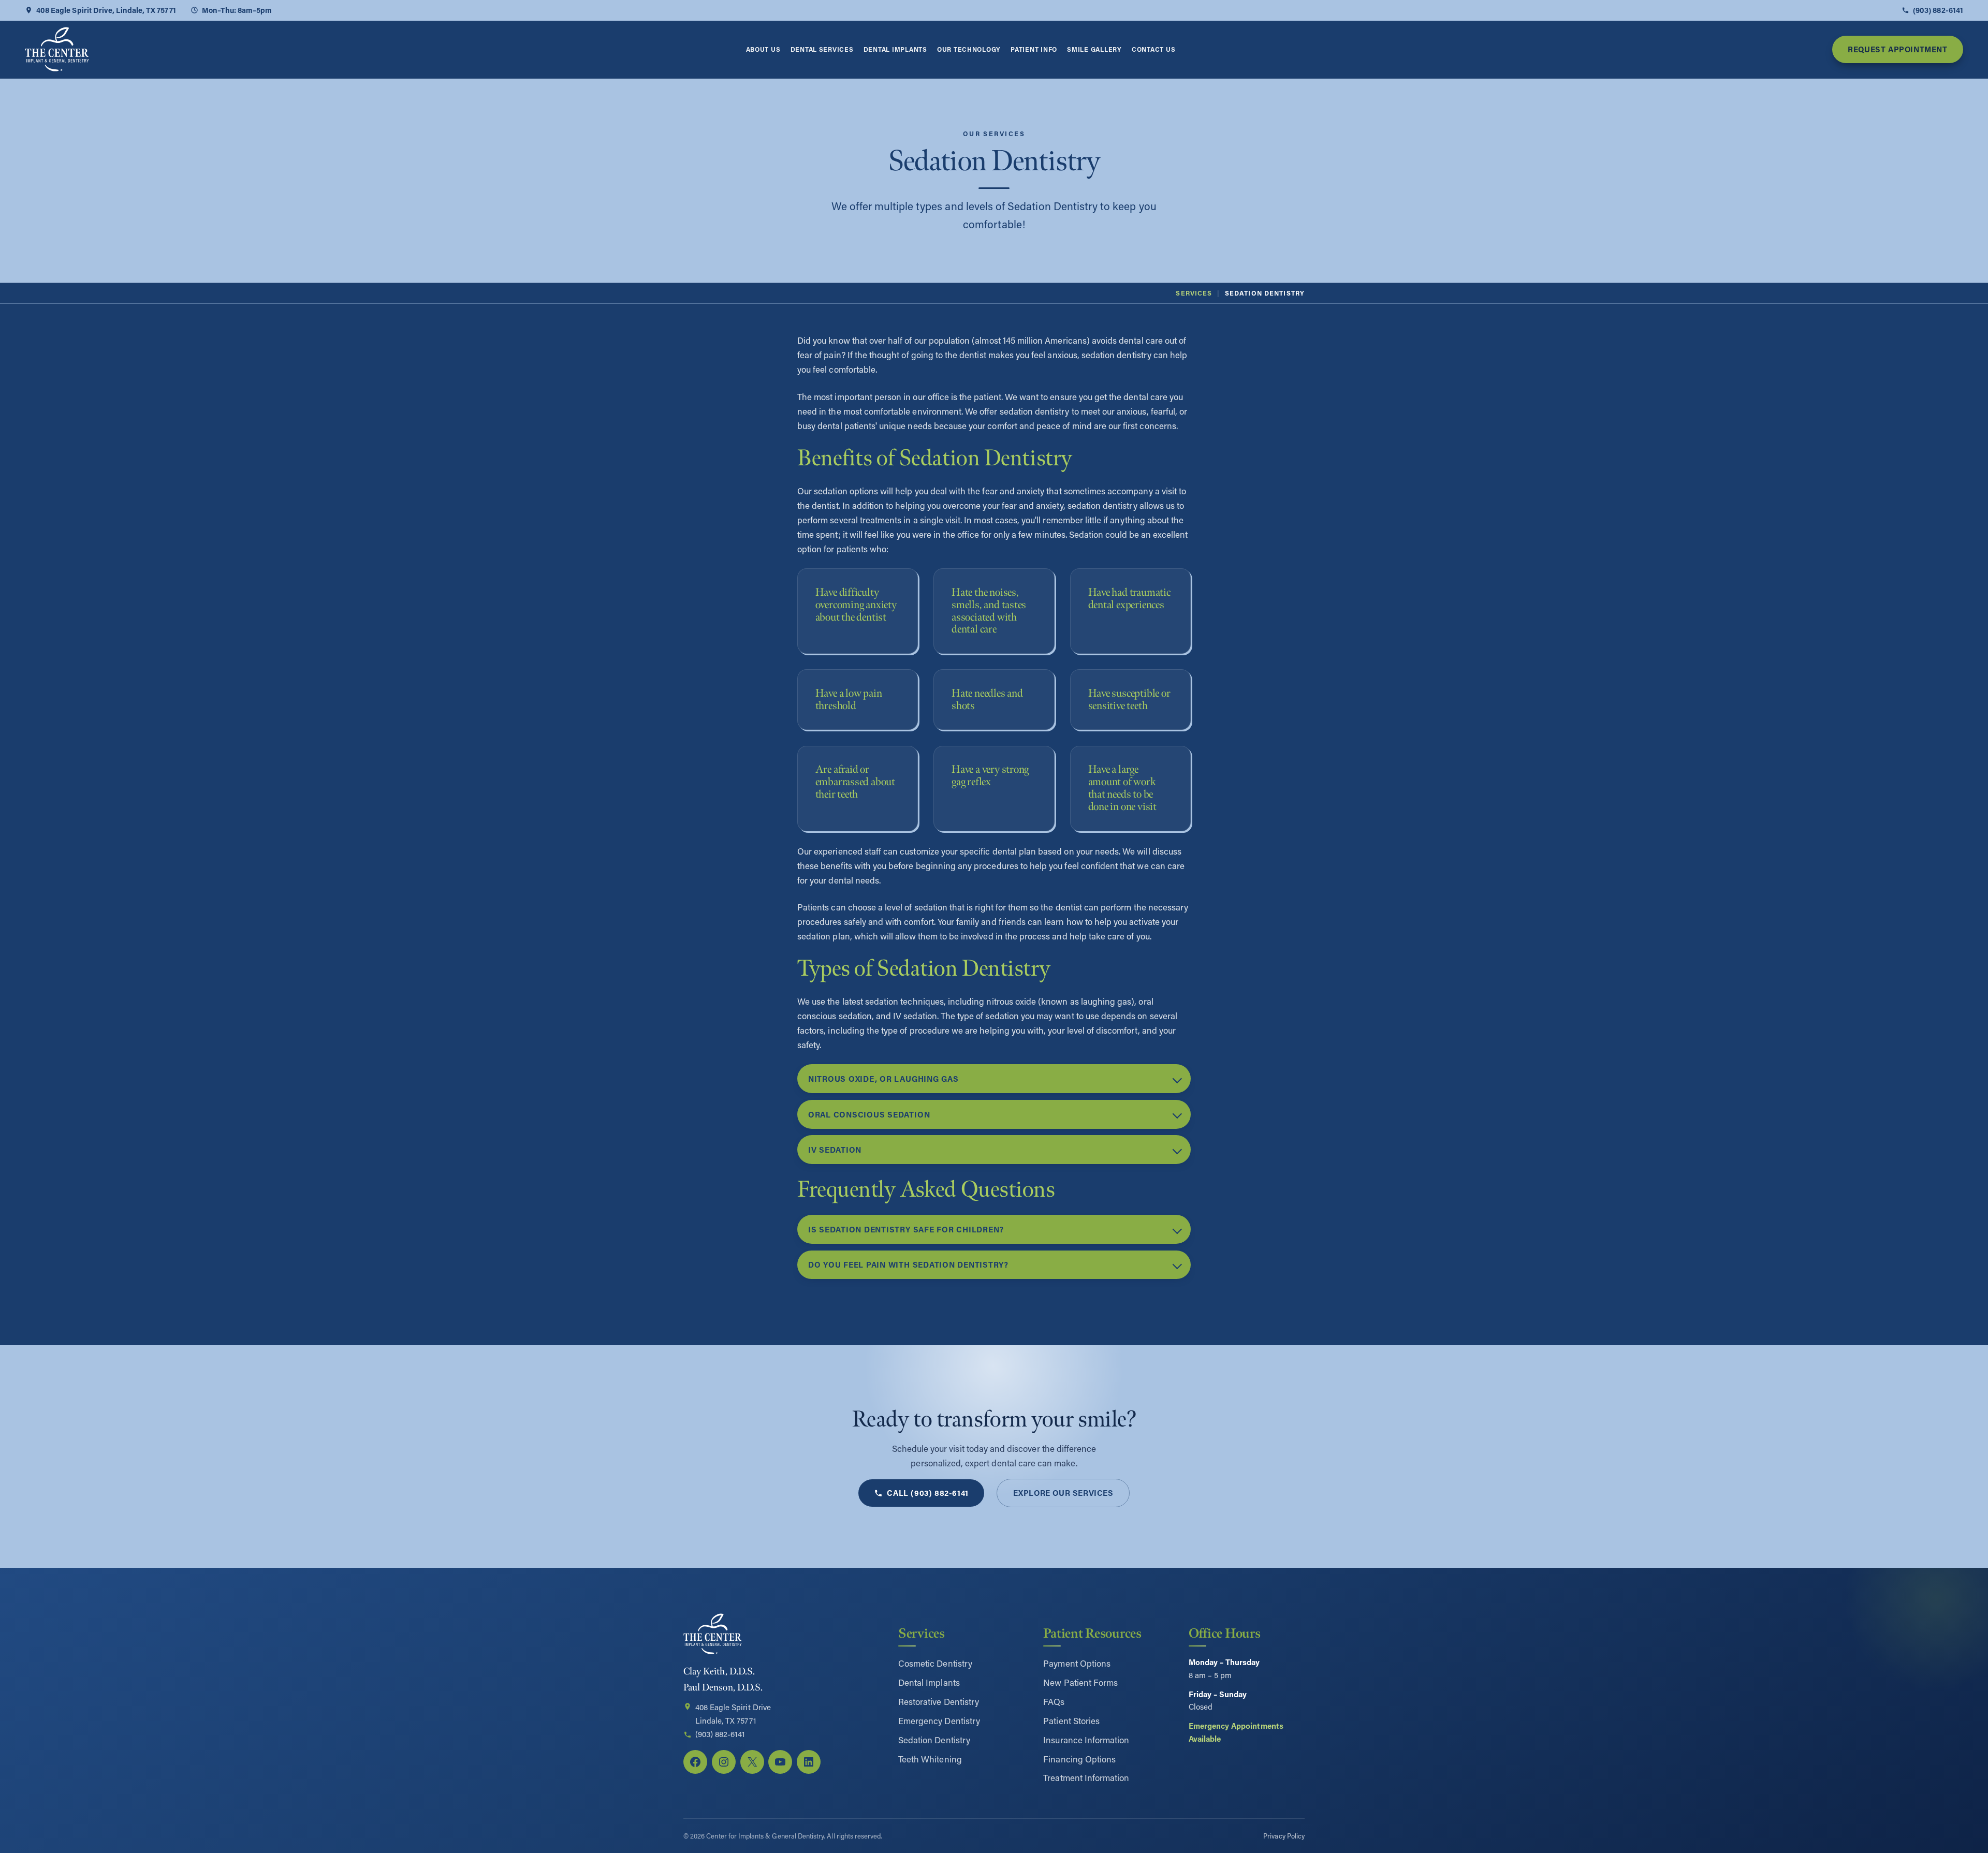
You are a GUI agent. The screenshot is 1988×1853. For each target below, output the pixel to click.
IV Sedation (835, 1150)
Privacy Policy (1284, 1836)
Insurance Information (1086, 1740)
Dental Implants (929, 1682)
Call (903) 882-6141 (927, 1493)
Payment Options (1077, 1663)
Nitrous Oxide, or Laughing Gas (883, 1079)
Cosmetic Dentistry (935, 1663)
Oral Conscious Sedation (869, 1114)
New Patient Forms (1080, 1682)
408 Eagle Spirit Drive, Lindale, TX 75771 (106, 10)
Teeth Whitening (930, 1759)
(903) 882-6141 (1938, 10)
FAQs (1054, 1701)
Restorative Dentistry (939, 1701)
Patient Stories (1071, 1720)
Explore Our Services (1063, 1493)
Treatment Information (1086, 1777)
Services (1194, 293)
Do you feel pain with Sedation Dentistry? (908, 1264)
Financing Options (1079, 1759)
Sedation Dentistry (934, 1740)
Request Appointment (1897, 49)
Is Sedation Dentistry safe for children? (906, 1229)
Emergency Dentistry (939, 1720)
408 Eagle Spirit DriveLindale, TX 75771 (733, 1714)
